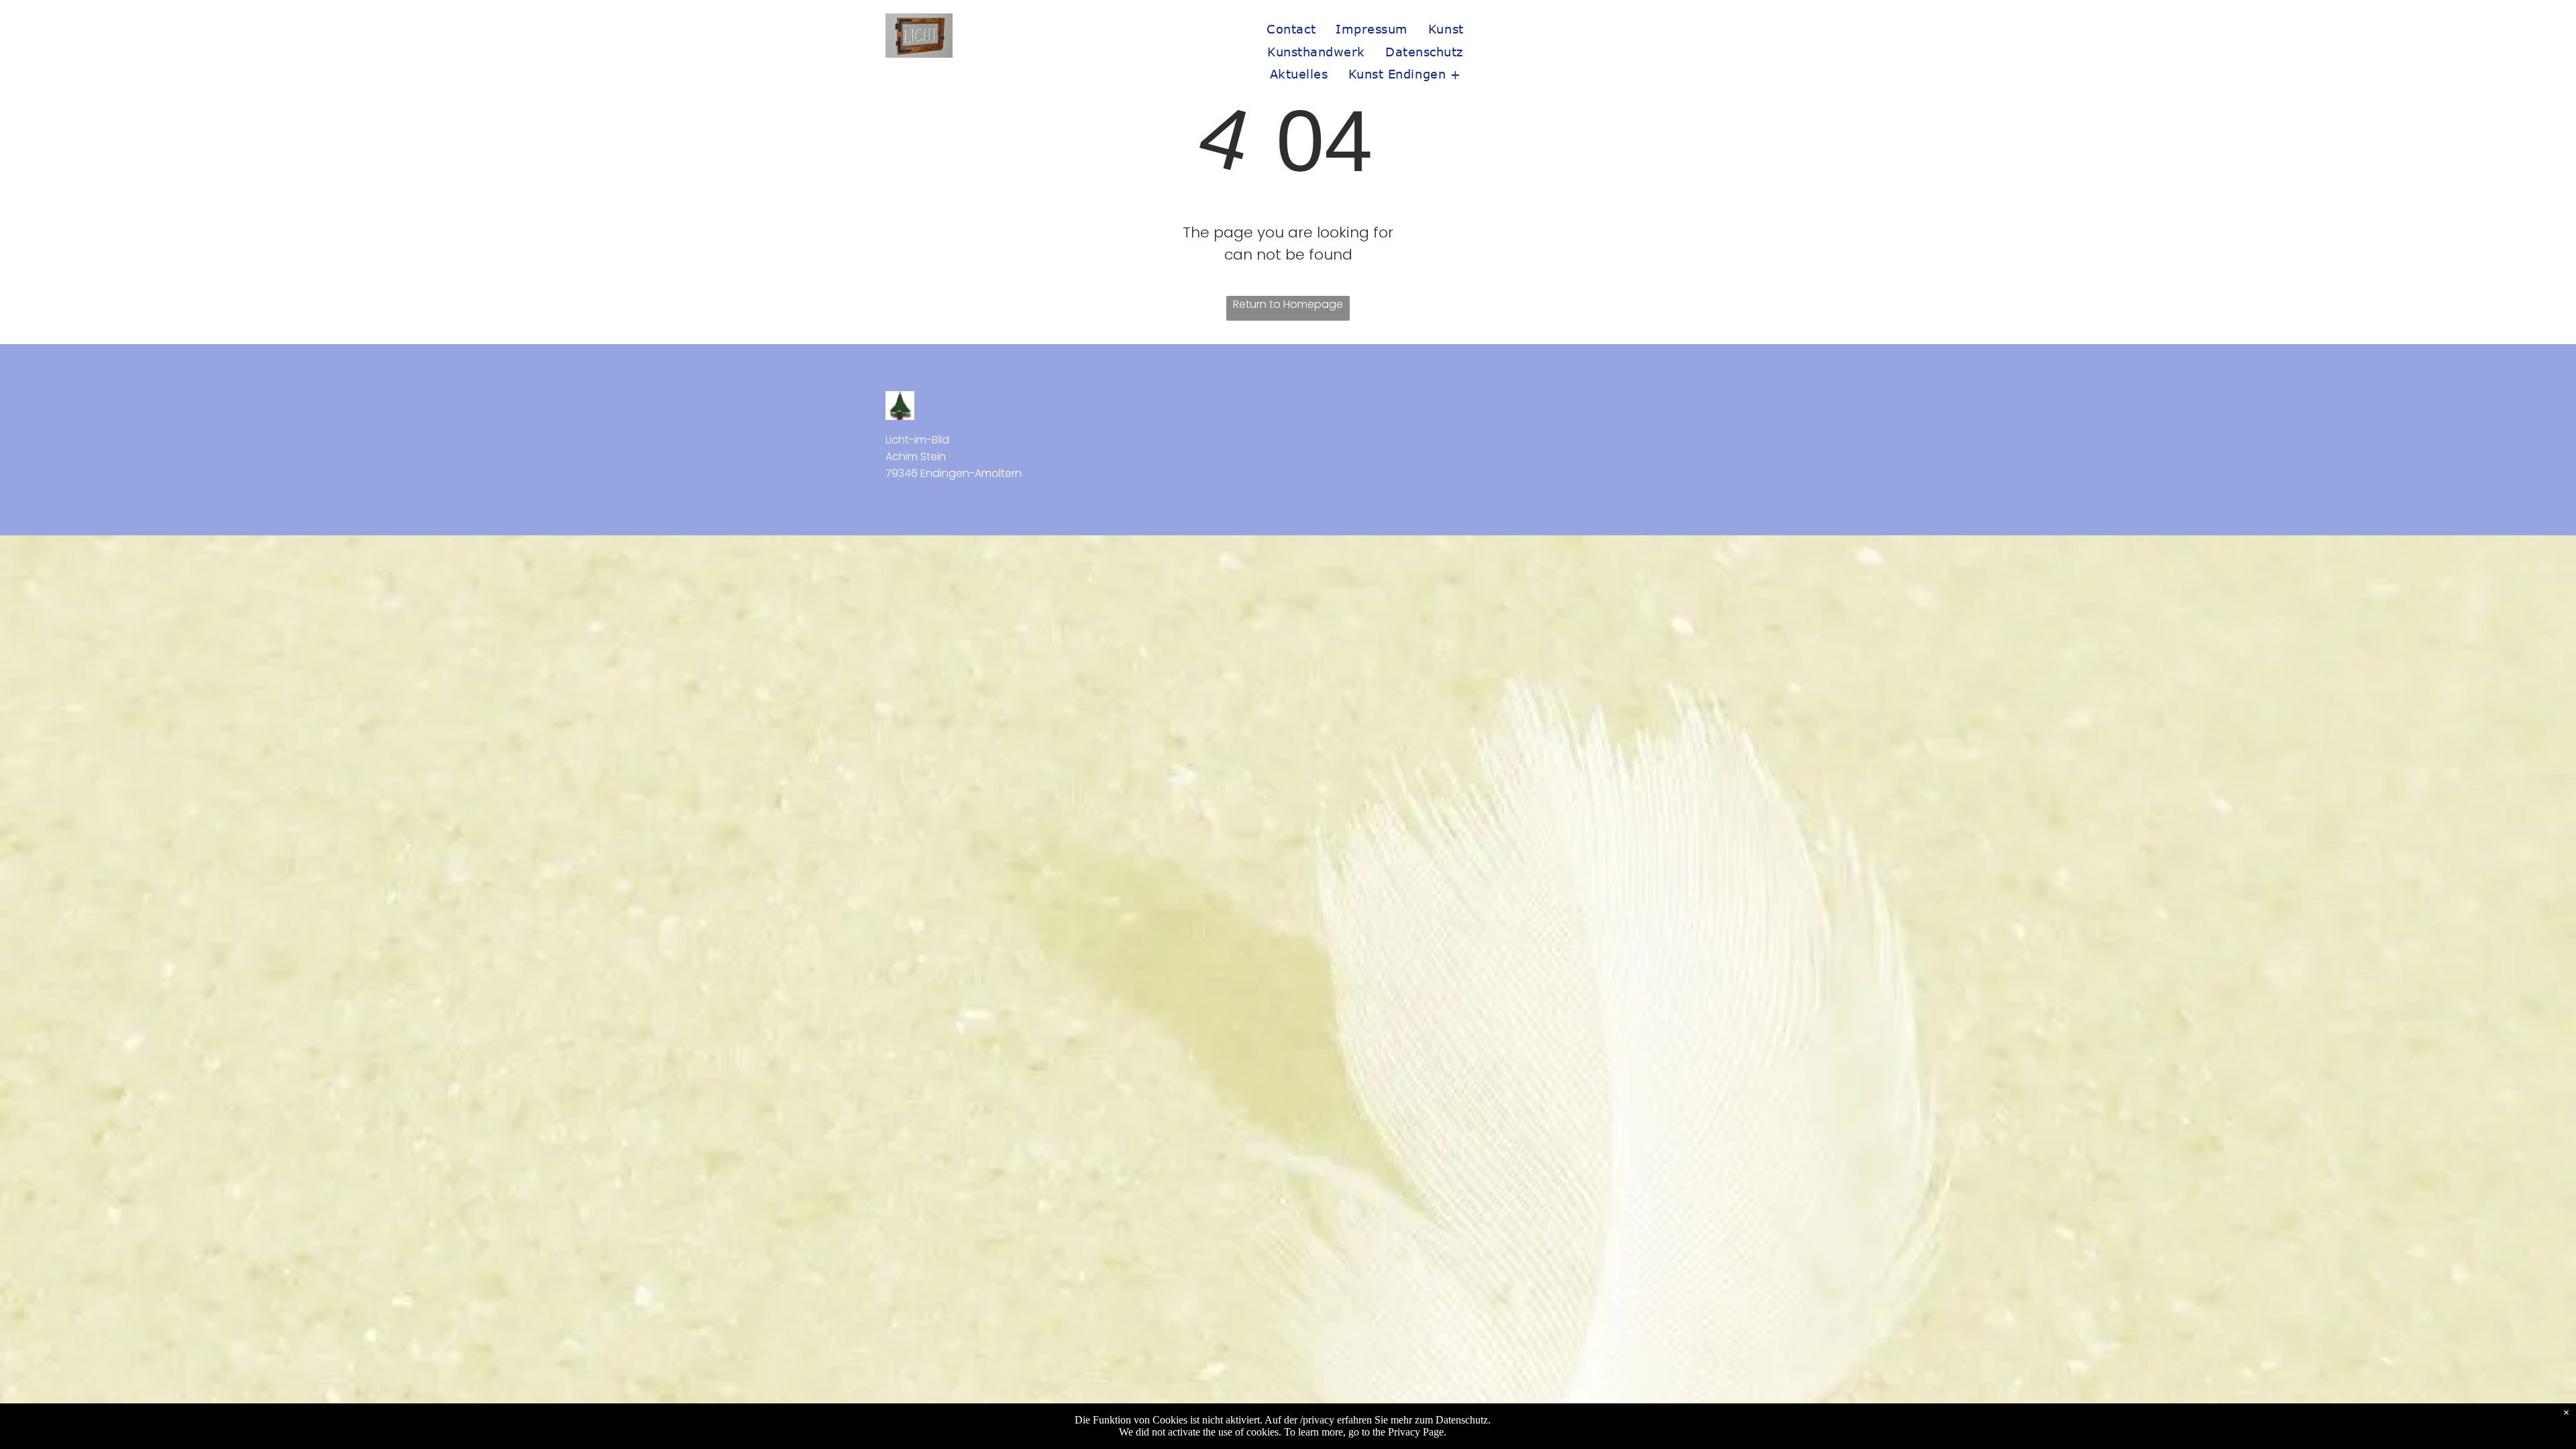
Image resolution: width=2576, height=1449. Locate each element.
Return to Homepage (1288, 304)
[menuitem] (1291, 29)
